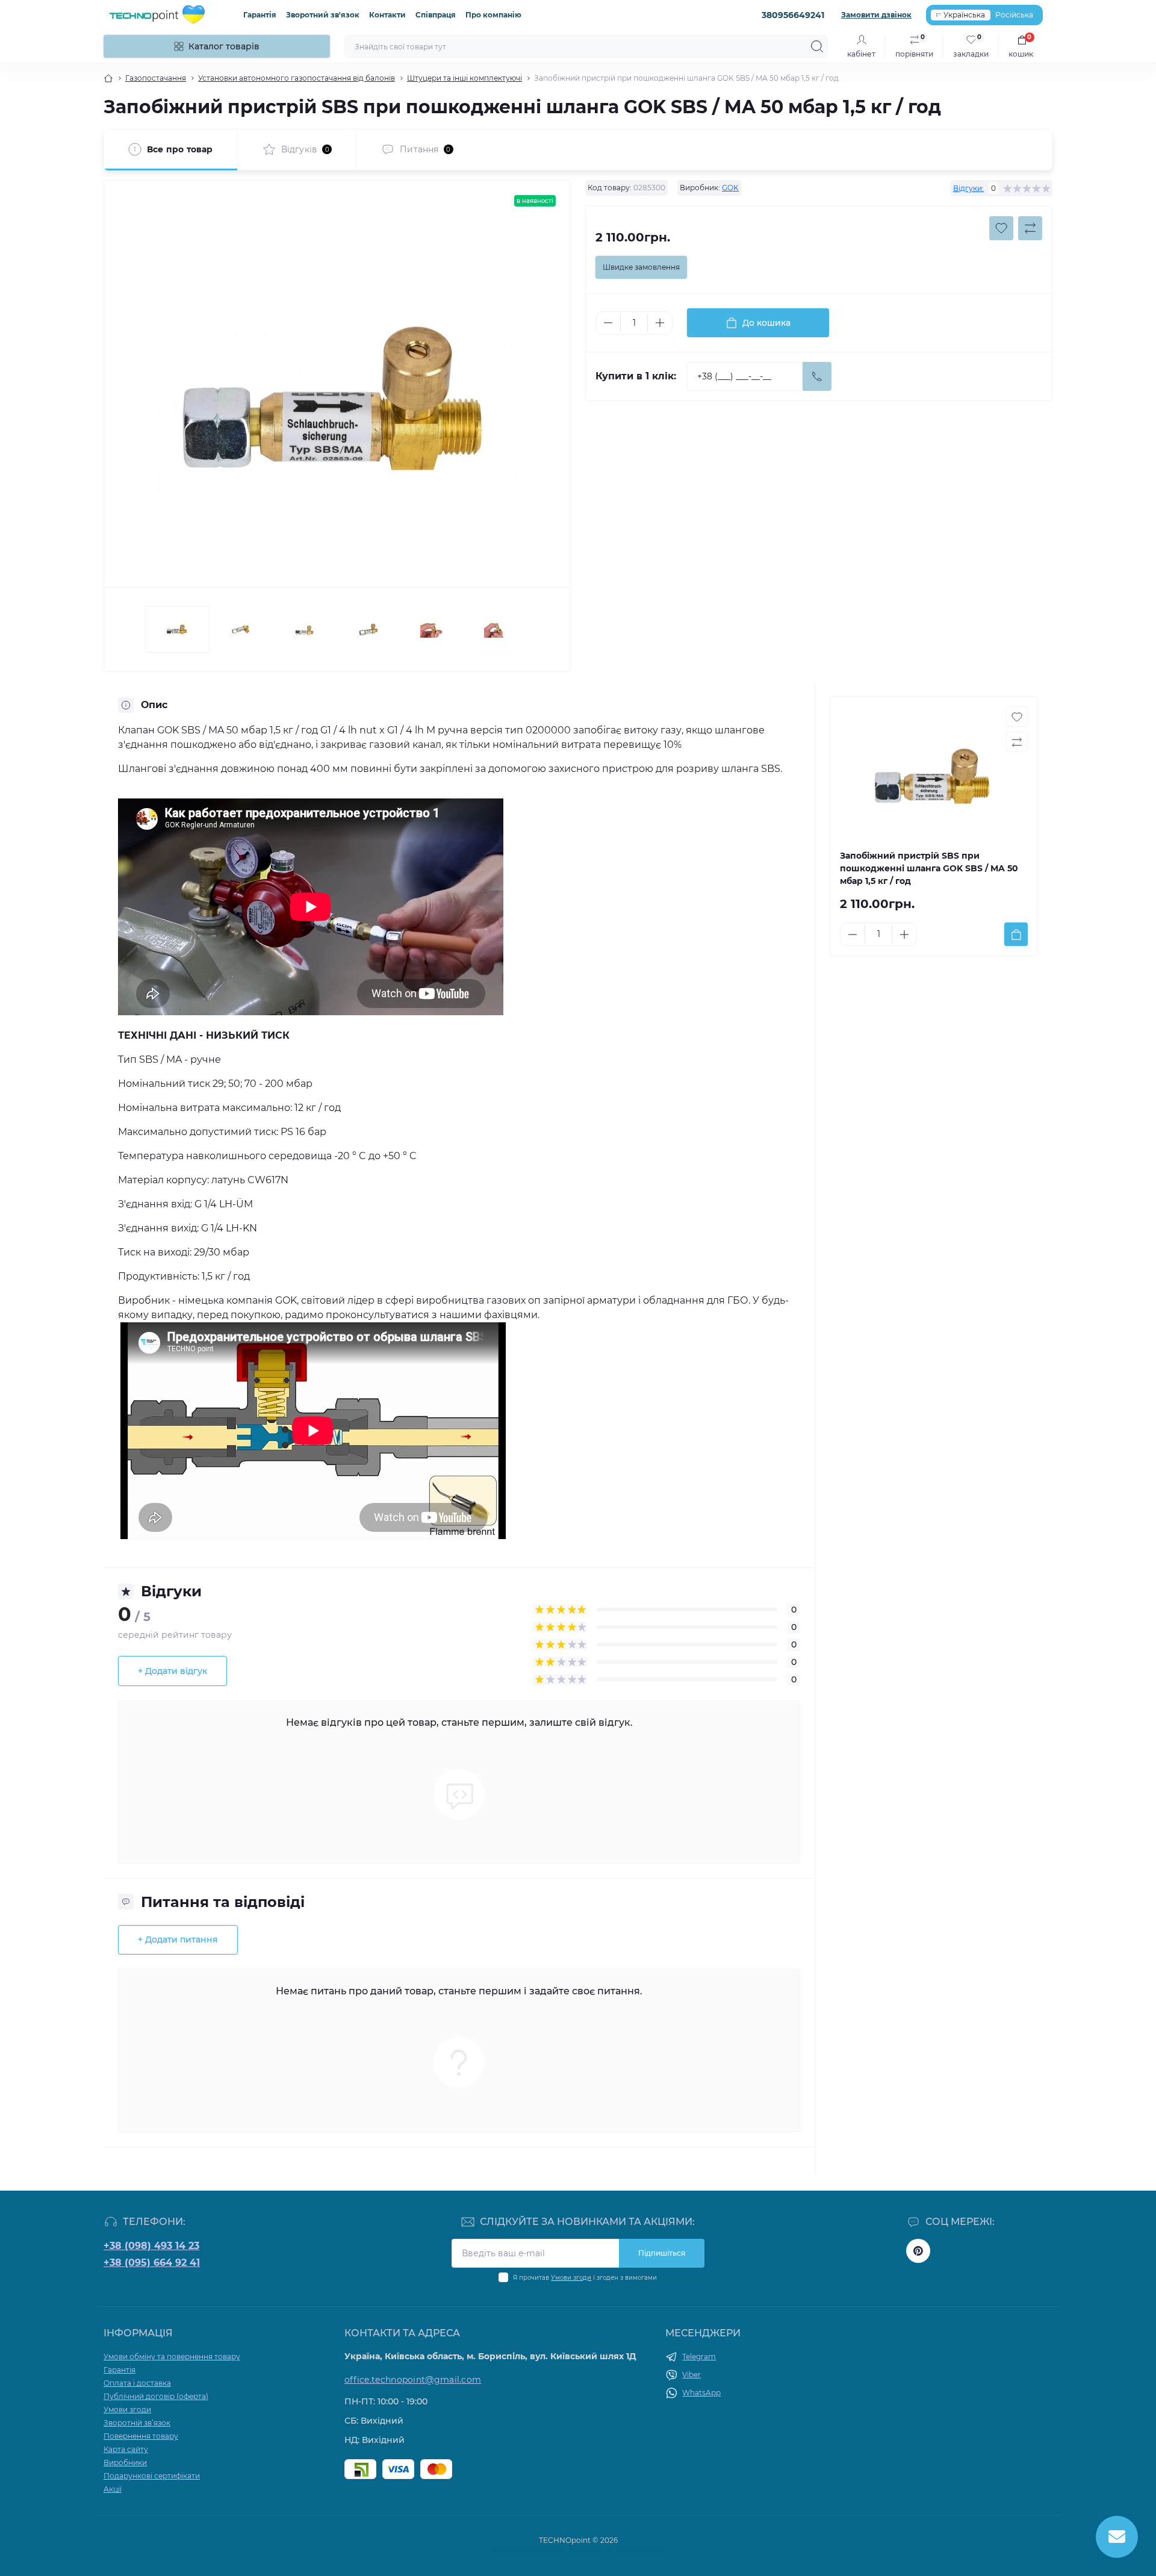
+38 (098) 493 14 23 (151, 2246)
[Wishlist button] (1001, 228)
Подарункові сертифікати (152, 2476)
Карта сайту (126, 2449)
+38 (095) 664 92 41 (152, 2263)
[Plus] (660, 323)
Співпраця (436, 15)
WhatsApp (701, 2393)
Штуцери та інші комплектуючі (465, 78)
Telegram (699, 2357)
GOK (730, 188)
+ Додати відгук (172, 1671)
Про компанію (493, 15)
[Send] (817, 376)
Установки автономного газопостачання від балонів (297, 78)
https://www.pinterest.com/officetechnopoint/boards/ (918, 2251)
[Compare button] (1030, 228)
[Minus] (608, 323)
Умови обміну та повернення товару (172, 2357)
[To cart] (1016, 934)
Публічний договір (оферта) (156, 2396)
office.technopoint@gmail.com (413, 2380)
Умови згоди (571, 2278)
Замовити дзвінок (876, 15)
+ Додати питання (178, 1940)
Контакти (387, 15)
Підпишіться (662, 2253)
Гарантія (260, 15)
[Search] (817, 46)
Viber (691, 2375)
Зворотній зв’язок (137, 2423)
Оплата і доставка (137, 2383)
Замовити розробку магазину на (578, 2551)
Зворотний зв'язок (323, 15)
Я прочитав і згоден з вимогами (585, 2278)
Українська (964, 15)
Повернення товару (141, 2436)
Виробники (125, 2462)
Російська (1014, 15)
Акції (113, 2489)
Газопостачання (156, 78)
